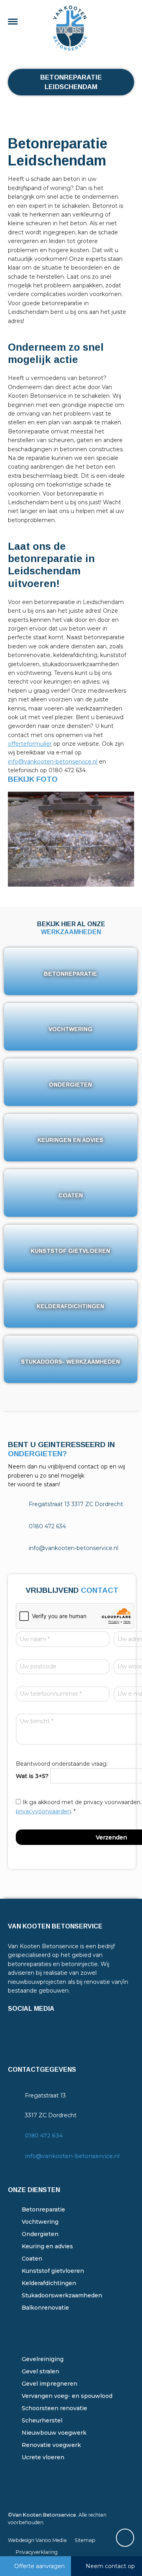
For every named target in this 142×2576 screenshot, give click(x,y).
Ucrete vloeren (43, 2457)
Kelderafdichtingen (49, 2283)
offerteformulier (30, 744)
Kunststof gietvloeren (53, 2271)
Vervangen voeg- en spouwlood (67, 2396)
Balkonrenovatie (45, 2308)
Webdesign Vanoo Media (37, 2540)
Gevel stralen (40, 2371)
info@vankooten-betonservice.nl (53, 762)
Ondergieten (40, 2234)
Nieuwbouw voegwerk (54, 2433)
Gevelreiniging (43, 2359)
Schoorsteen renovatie (54, 2408)
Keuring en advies (47, 2246)
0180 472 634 (44, 2135)
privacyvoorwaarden (43, 1811)
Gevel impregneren (50, 2384)
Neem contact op (110, 2566)
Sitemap (85, 2540)
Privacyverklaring (37, 2552)
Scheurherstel (42, 2420)
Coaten (32, 2259)
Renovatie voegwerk (51, 2445)
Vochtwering (40, 2222)
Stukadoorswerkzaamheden (62, 2295)
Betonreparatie (43, 2209)
